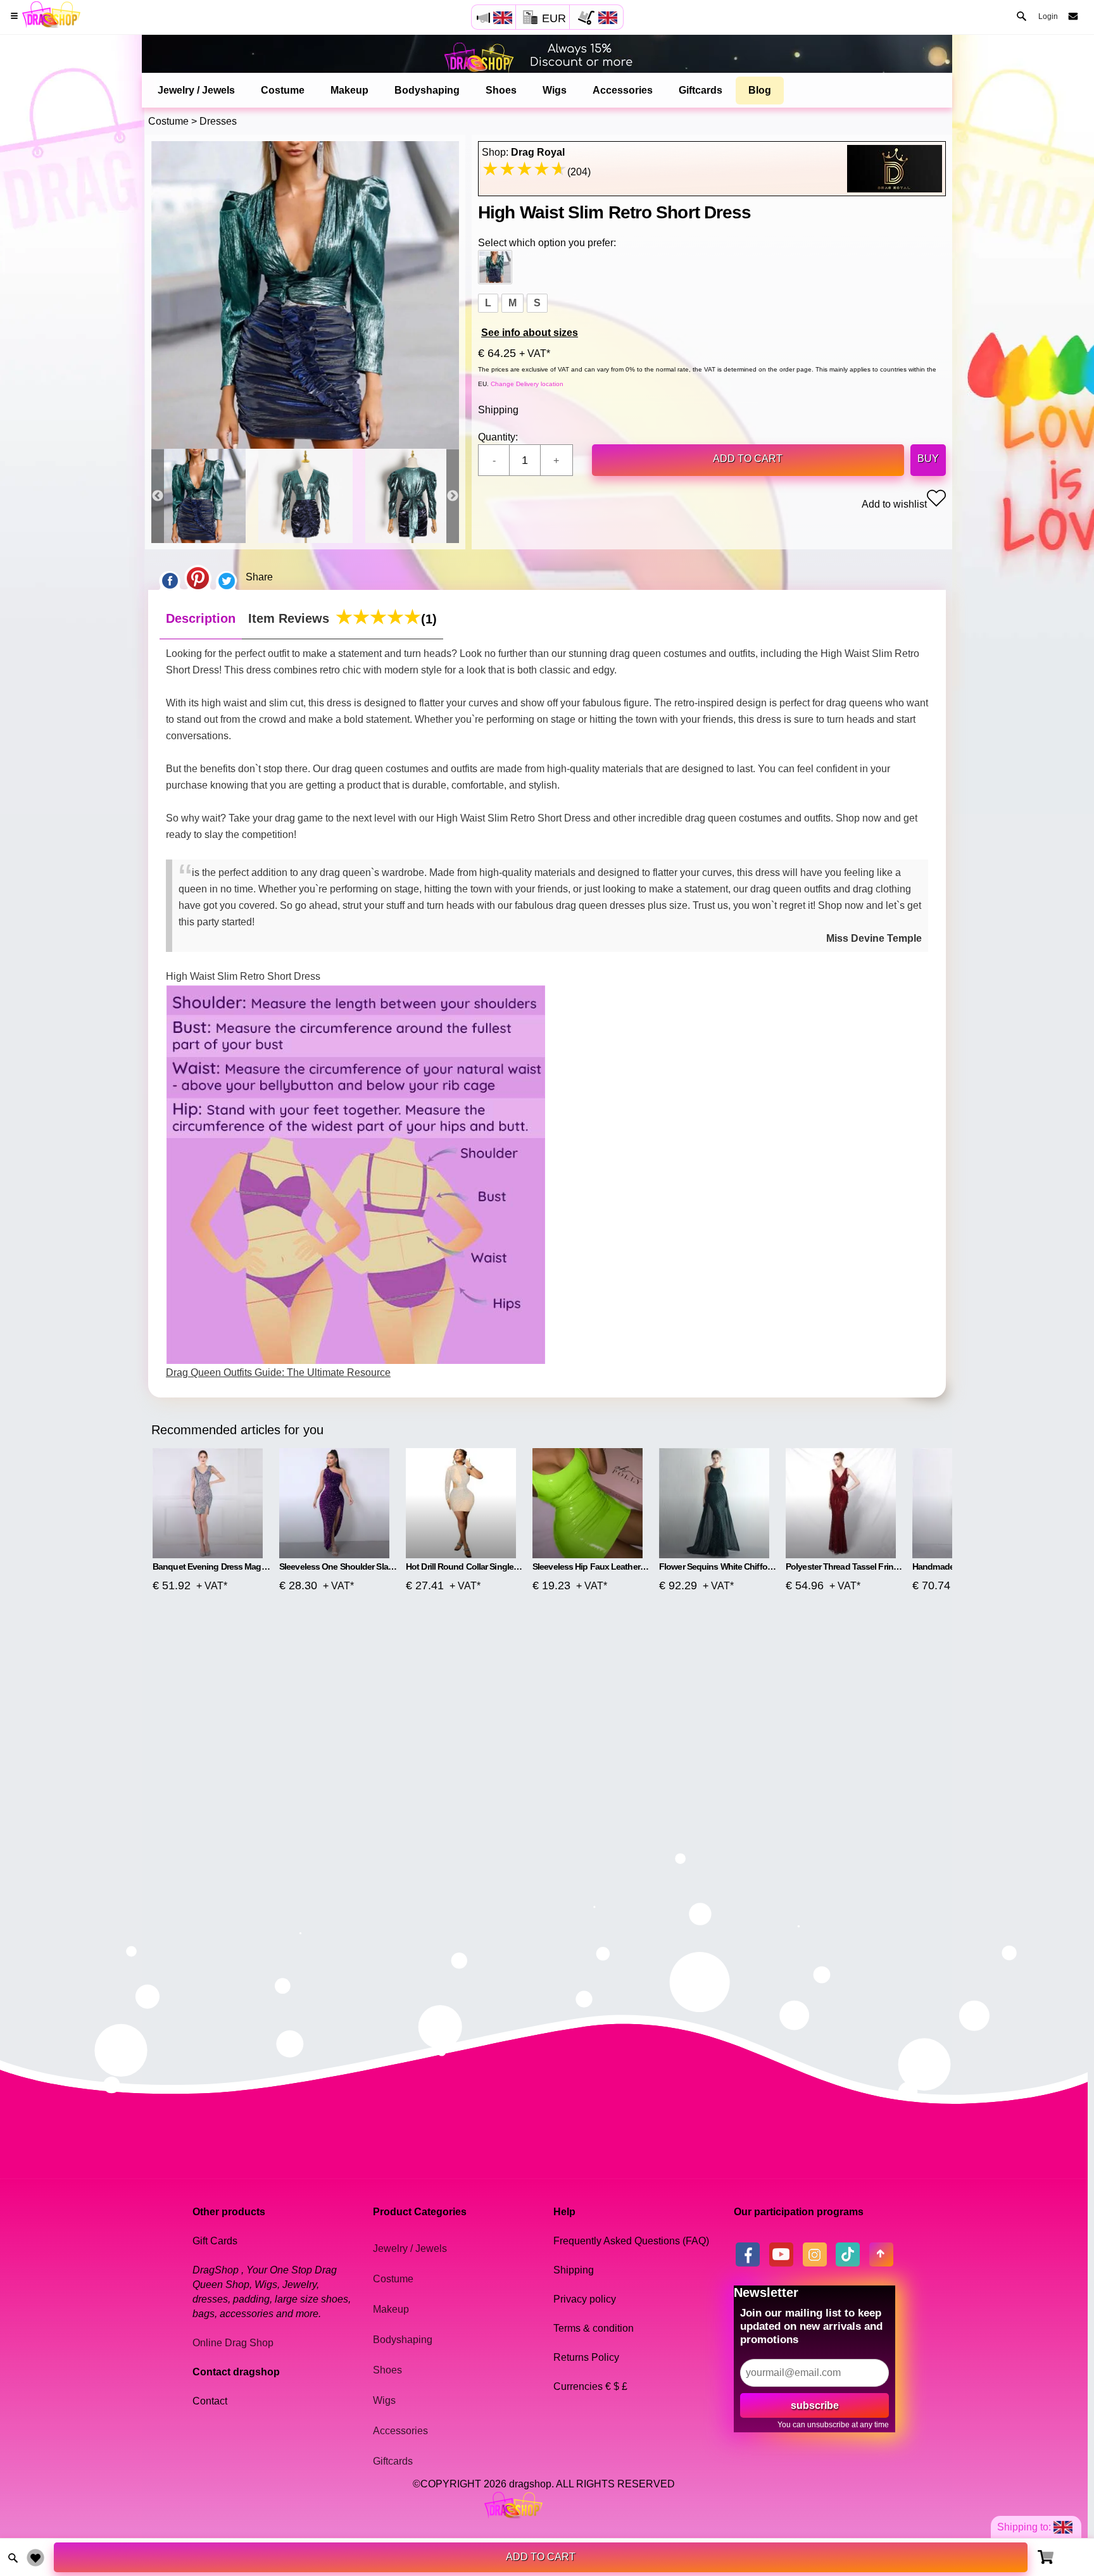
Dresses (218, 121)
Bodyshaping (427, 90)
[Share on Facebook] (170, 577)
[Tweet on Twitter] (227, 577)
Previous (158, 496)
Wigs (555, 90)
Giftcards (701, 90)
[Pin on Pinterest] (198, 577)
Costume (283, 90)
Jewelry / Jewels (196, 90)
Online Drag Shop (233, 2343)
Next (453, 496)
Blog (760, 90)
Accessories (623, 90)
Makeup (349, 90)
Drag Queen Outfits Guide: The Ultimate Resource (278, 1372)
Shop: (523, 152)
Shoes (501, 90)
